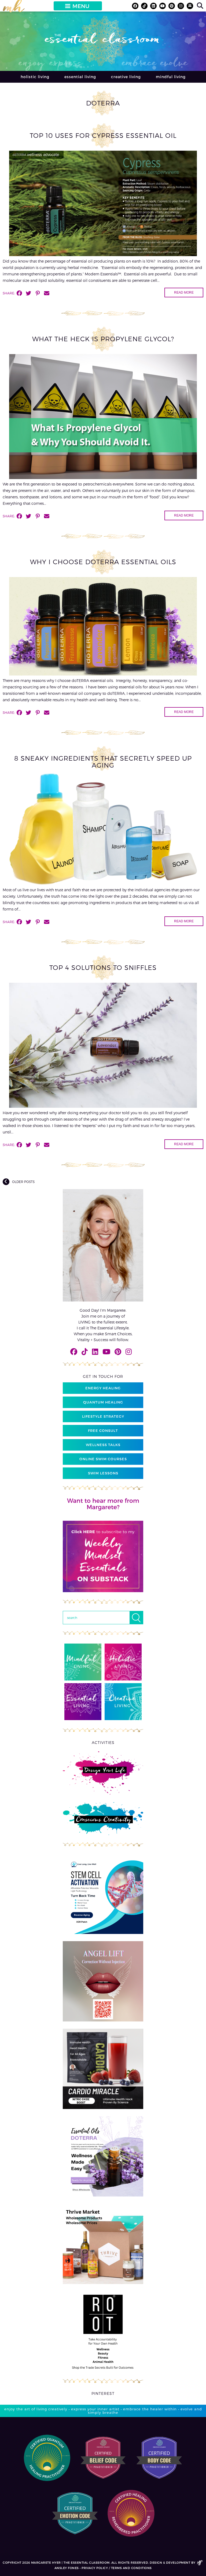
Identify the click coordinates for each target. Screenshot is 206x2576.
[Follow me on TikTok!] (144, 6)
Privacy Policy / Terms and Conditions (117, 2568)
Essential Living (80, 77)
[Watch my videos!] (163, 6)
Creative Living (126, 77)
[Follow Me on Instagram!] (181, 6)
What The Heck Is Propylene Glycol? (103, 339)
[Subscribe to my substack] (190, 6)
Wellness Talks (103, 1445)
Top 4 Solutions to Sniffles (103, 967)
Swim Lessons (103, 1473)
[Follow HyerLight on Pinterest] (172, 6)
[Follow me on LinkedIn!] (153, 6)
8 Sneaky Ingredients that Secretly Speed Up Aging (103, 762)
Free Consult (103, 1431)
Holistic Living (35, 77)
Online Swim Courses (103, 1459)
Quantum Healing (103, 1402)
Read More (184, 293)
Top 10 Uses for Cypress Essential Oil (103, 135)
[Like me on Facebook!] (135, 6)
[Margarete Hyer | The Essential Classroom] (14, 8)
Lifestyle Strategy (103, 1416)
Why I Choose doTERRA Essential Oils (103, 562)
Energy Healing (103, 1388)
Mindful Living (171, 77)
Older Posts (23, 1182)
